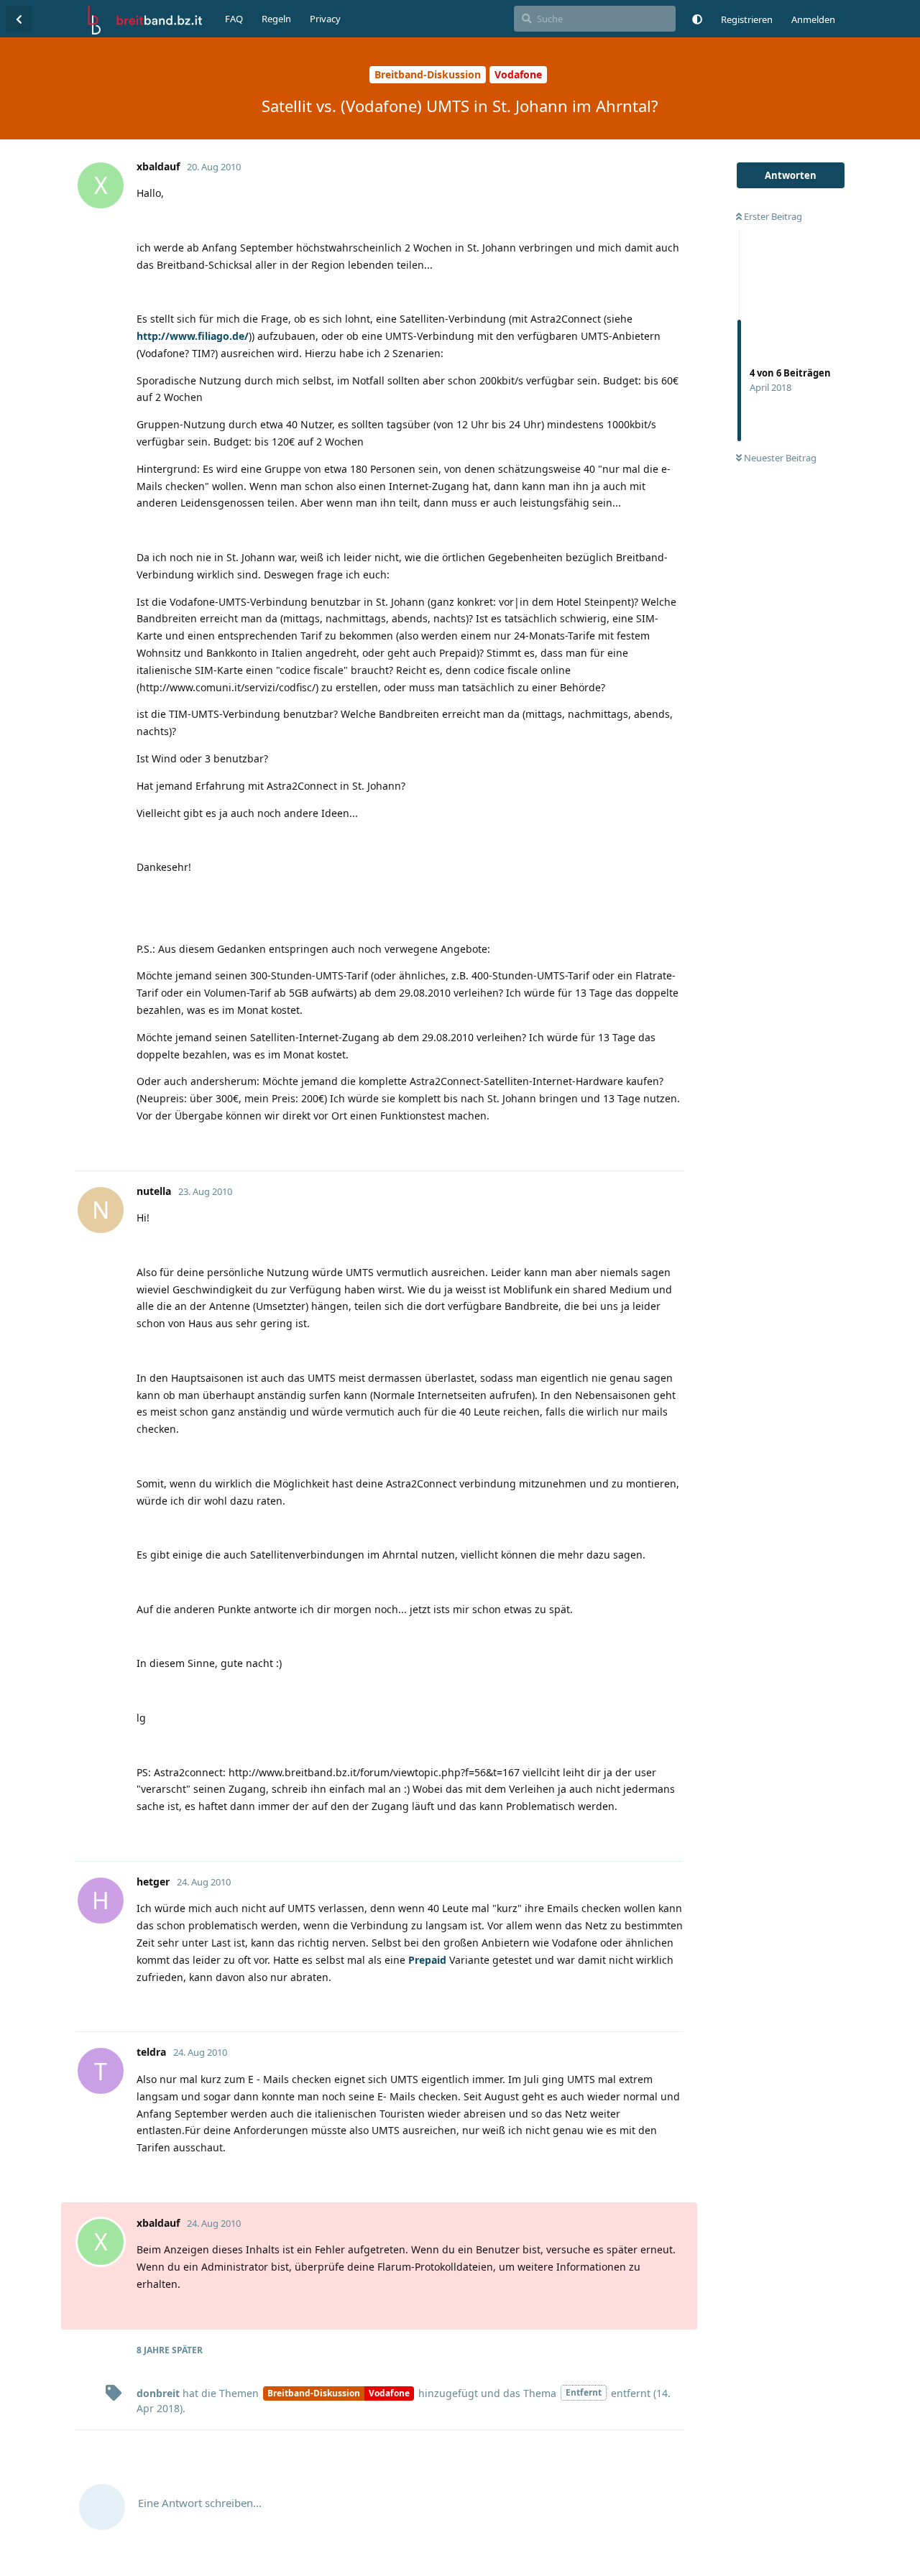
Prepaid (427, 1960)
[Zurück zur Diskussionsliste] (19, 19)
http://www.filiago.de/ (193, 336)
